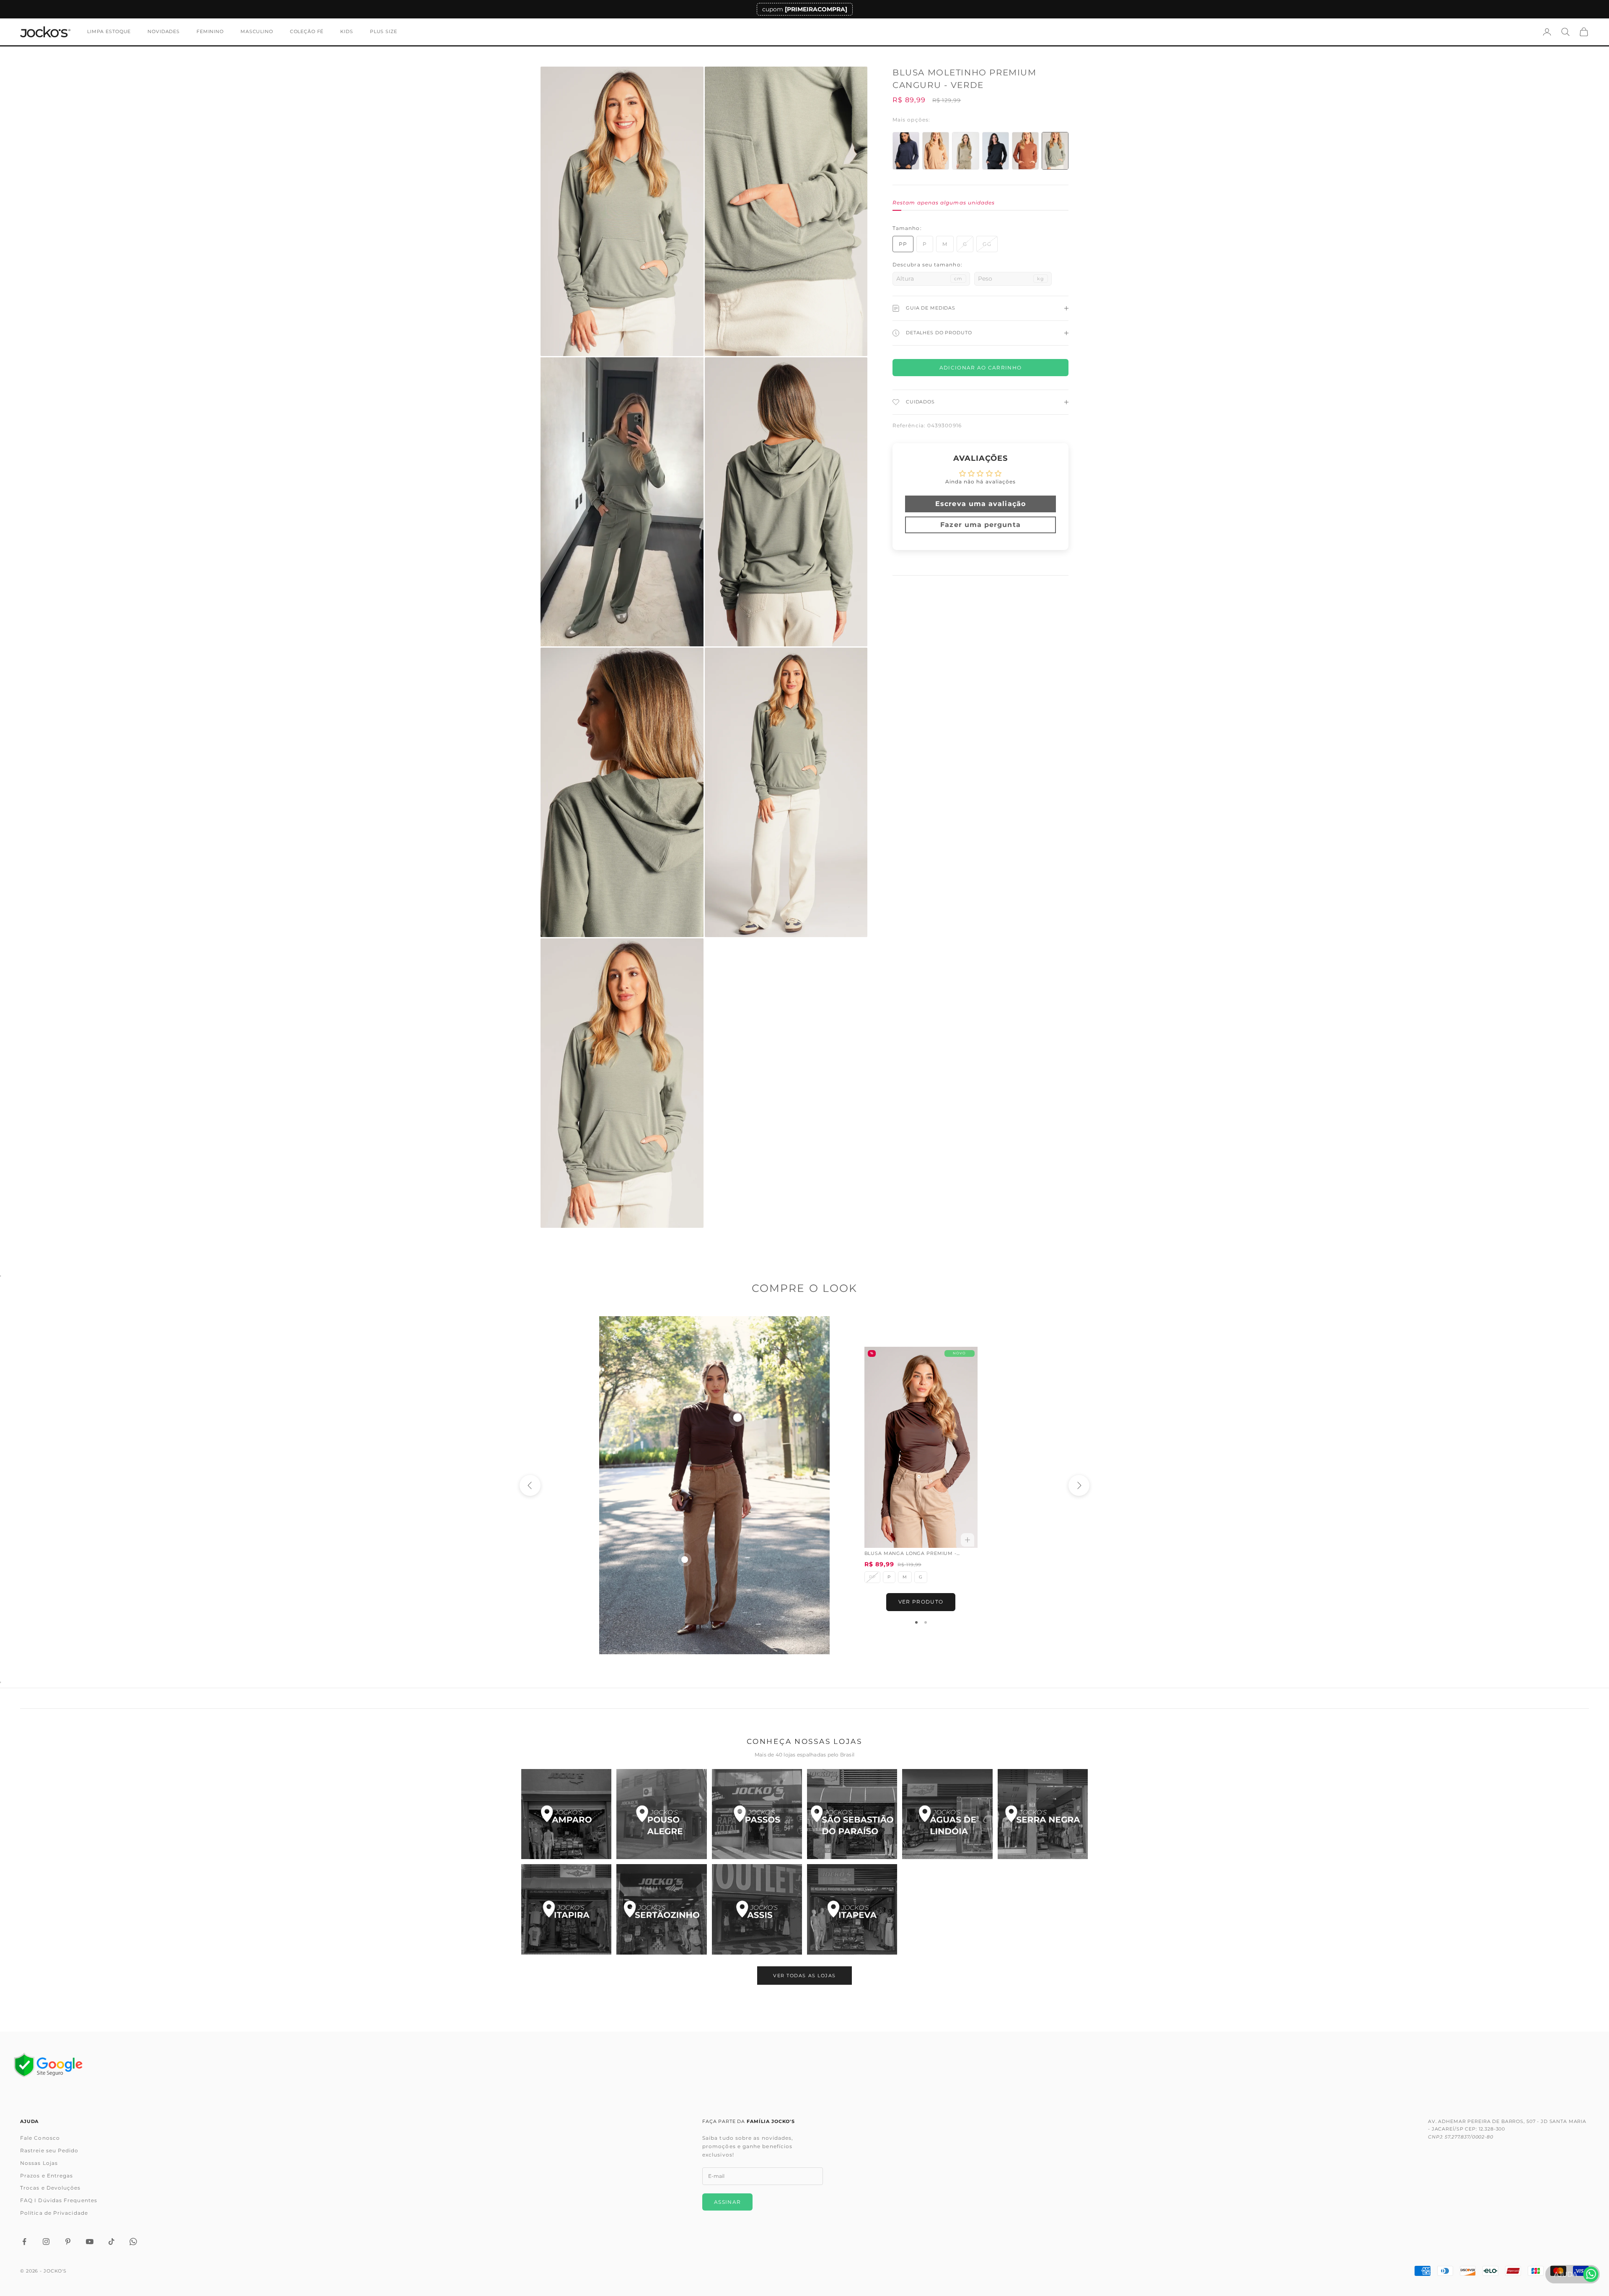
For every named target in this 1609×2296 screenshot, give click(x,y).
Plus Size (384, 32)
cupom (805, 9)
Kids (347, 32)
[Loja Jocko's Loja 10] (852, 1909)
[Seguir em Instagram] (46, 2242)
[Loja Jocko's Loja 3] (757, 1814)
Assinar (727, 2202)
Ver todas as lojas (804, 1976)
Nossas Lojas (39, 2163)
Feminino (210, 32)
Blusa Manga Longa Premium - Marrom (911, 1554)
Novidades (164, 32)
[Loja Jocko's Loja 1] (566, 1814)
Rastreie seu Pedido (49, 2150)
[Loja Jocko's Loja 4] (852, 1814)
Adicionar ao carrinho (981, 368)
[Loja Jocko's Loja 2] (661, 1814)
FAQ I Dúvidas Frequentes (59, 2200)
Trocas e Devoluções (50, 2188)
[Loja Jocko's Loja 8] (661, 1909)
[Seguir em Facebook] (24, 2242)
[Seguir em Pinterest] (68, 2242)
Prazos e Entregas (47, 2176)
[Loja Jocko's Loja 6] (1043, 1814)
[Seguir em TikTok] (111, 2242)
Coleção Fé (307, 32)
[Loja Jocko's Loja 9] (757, 1909)
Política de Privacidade (54, 2213)
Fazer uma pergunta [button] (980, 524)
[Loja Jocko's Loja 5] (947, 1814)
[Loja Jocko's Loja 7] (566, 1909)
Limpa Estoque (109, 32)
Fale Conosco (40, 2138)
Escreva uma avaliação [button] (980, 503)
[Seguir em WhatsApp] (133, 2242)
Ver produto (921, 1602)
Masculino (257, 32)
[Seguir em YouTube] (90, 2242)
